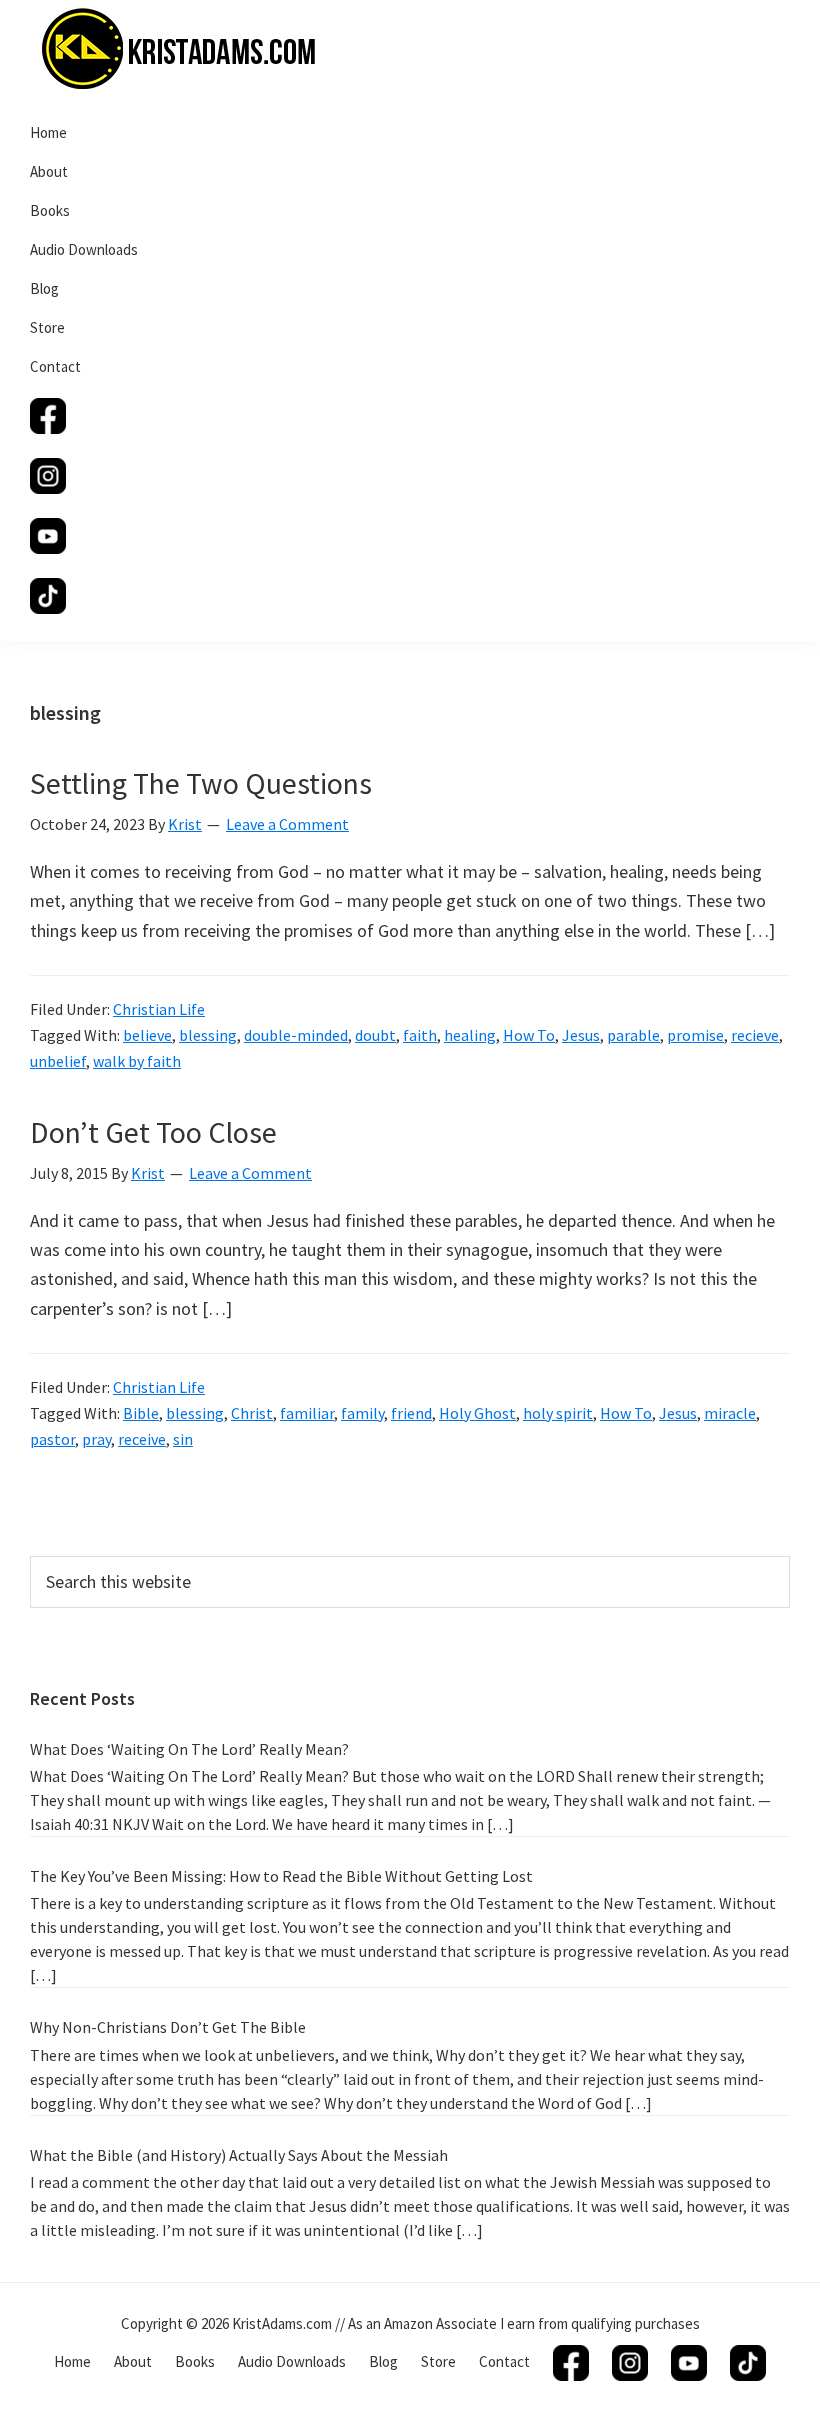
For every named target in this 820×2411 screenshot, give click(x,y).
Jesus (581, 1035)
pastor (52, 1439)
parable (633, 1035)
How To (529, 1035)
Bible (141, 1413)
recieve (755, 1035)
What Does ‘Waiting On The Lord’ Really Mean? (189, 1749)
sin (183, 1439)
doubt (375, 1035)
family (362, 1413)
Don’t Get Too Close (153, 1132)
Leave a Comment (287, 824)
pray (96, 1439)
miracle (730, 1413)
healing (470, 1035)
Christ (252, 1413)
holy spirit (558, 1413)
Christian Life (159, 1009)
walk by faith (137, 1061)
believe (147, 1035)
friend (411, 1413)
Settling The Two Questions (201, 783)
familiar (307, 1413)
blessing (208, 1035)
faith (420, 1035)
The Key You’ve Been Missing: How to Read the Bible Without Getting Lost (281, 1876)
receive (142, 1439)
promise (695, 1035)
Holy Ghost (477, 1413)
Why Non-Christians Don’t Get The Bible (168, 2027)
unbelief (58, 1061)
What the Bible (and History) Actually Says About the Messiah (239, 2155)
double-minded (296, 1035)
